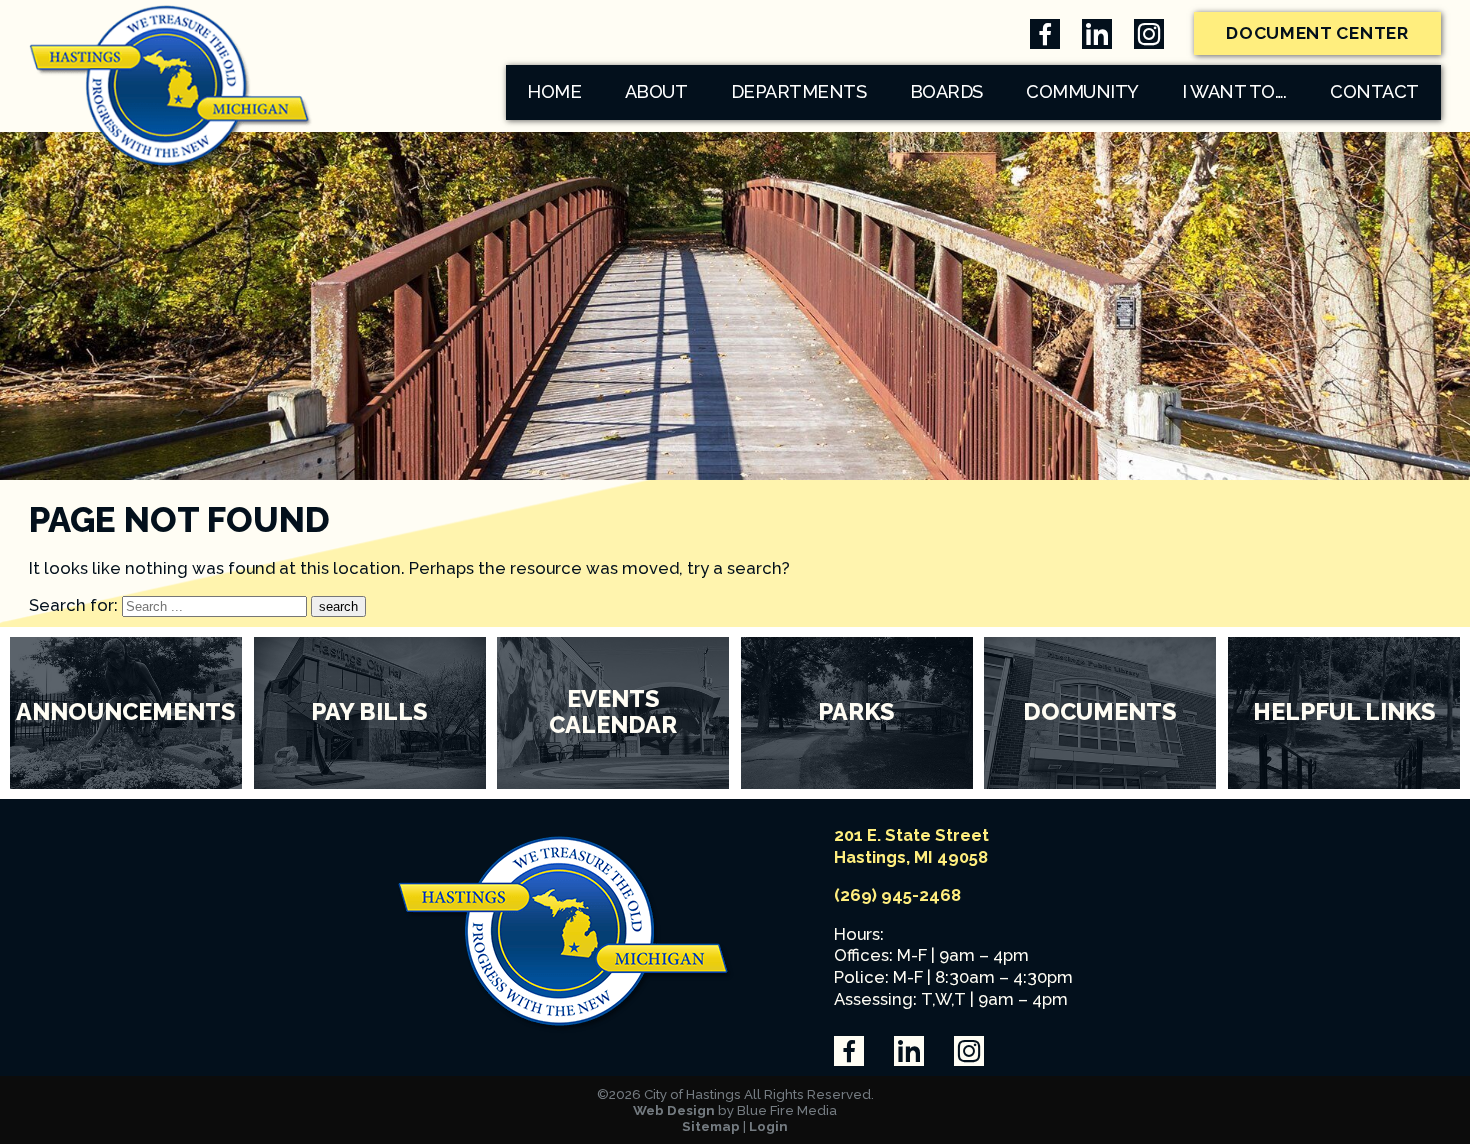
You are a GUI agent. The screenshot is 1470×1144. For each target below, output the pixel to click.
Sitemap (711, 1126)
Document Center (1317, 33)
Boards (946, 91)
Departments (799, 91)
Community (1082, 91)
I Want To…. (1234, 91)
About (656, 91)
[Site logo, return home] (566, 1028)
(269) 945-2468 (897, 895)
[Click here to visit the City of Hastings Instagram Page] (1149, 34)
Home (554, 91)
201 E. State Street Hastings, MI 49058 (911, 846)
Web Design (674, 1110)
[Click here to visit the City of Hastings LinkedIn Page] (1097, 34)
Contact (1374, 91)
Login (768, 1126)
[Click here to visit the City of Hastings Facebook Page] (1045, 34)
